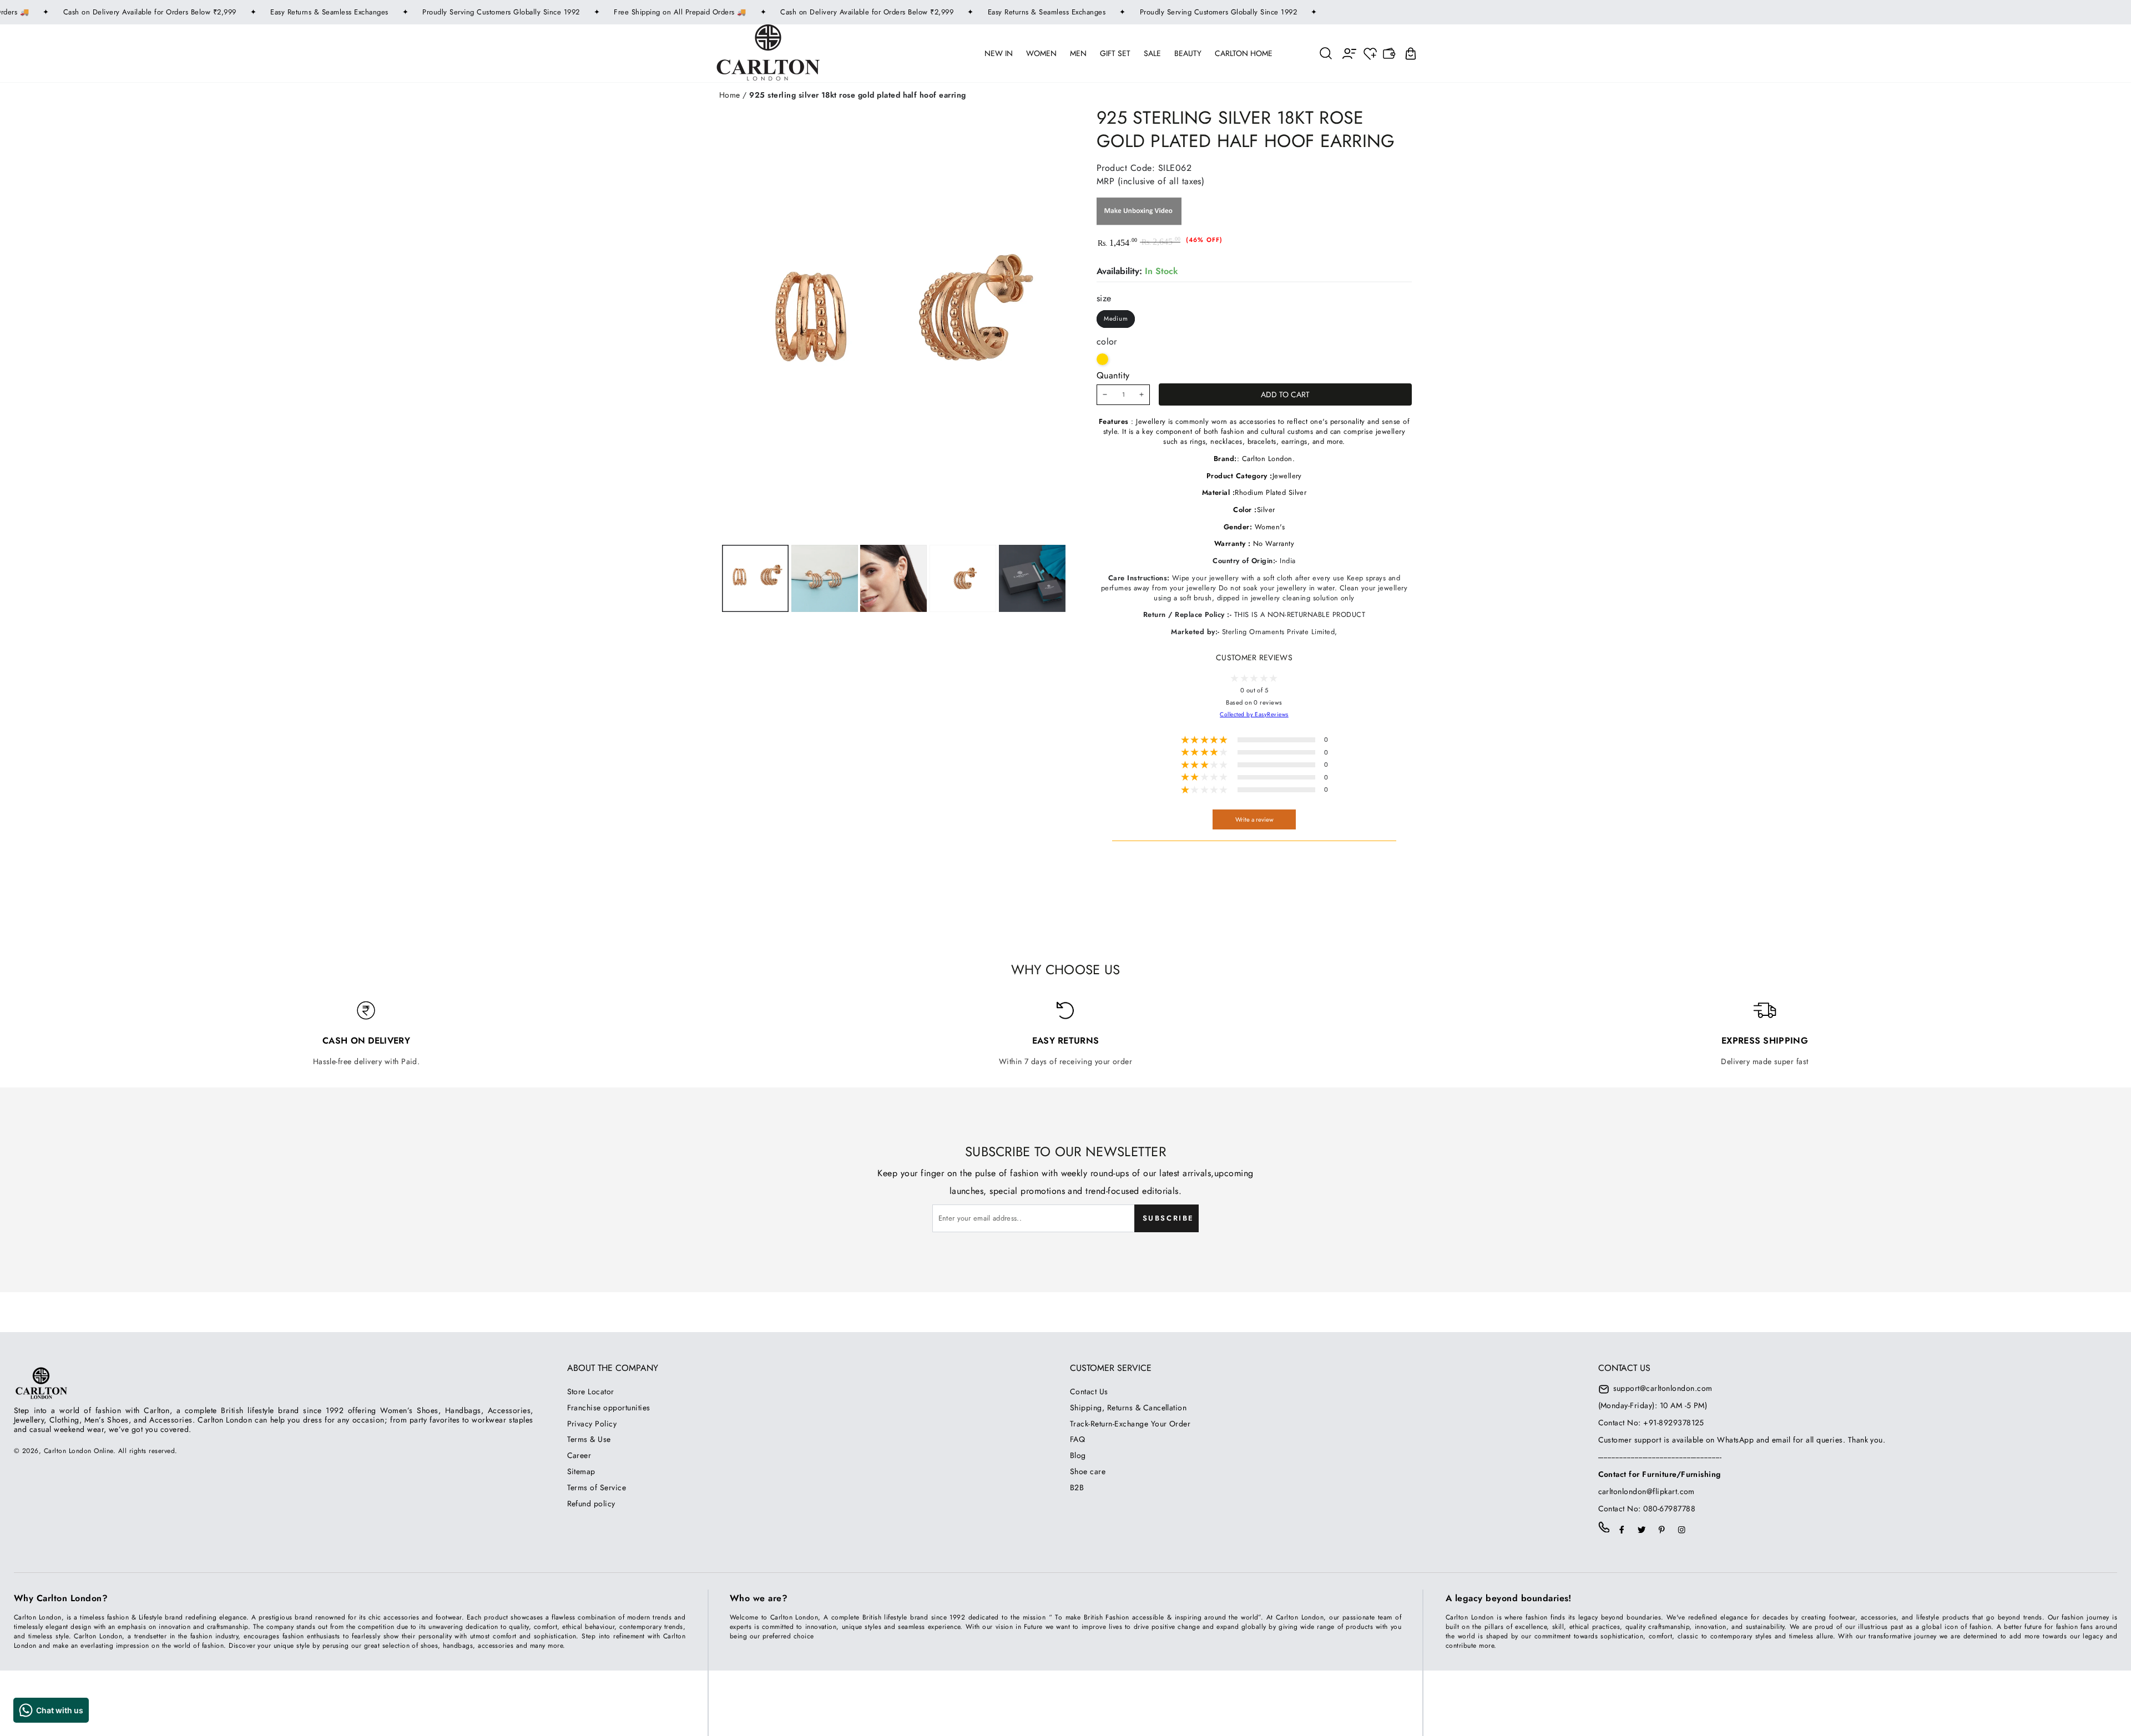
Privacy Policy (592, 1424)
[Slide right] (962, 578)
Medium (1116, 318)
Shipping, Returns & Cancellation (1128, 1408)
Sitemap (581, 1471)
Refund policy (591, 1504)
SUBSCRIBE (1168, 1218)
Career (579, 1455)
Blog (1078, 1455)
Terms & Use (589, 1439)
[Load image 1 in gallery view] (755, 578)
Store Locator (591, 1391)
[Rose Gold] (1102, 359)
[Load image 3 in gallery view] (893, 578)
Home (730, 95)
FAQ (1077, 1439)
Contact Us (1089, 1391)
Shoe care (1088, 1471)
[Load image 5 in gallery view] (1032, 578)
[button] (1326, 53)
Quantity (1113, 375)
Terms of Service (597, 1487)
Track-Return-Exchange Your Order (1130, 1424)
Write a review (1254, 819)
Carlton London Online (79, 1451)
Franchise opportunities (609, 1408)
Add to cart (1285, 394)
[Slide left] (823, 578)
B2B (1077, 1487)
